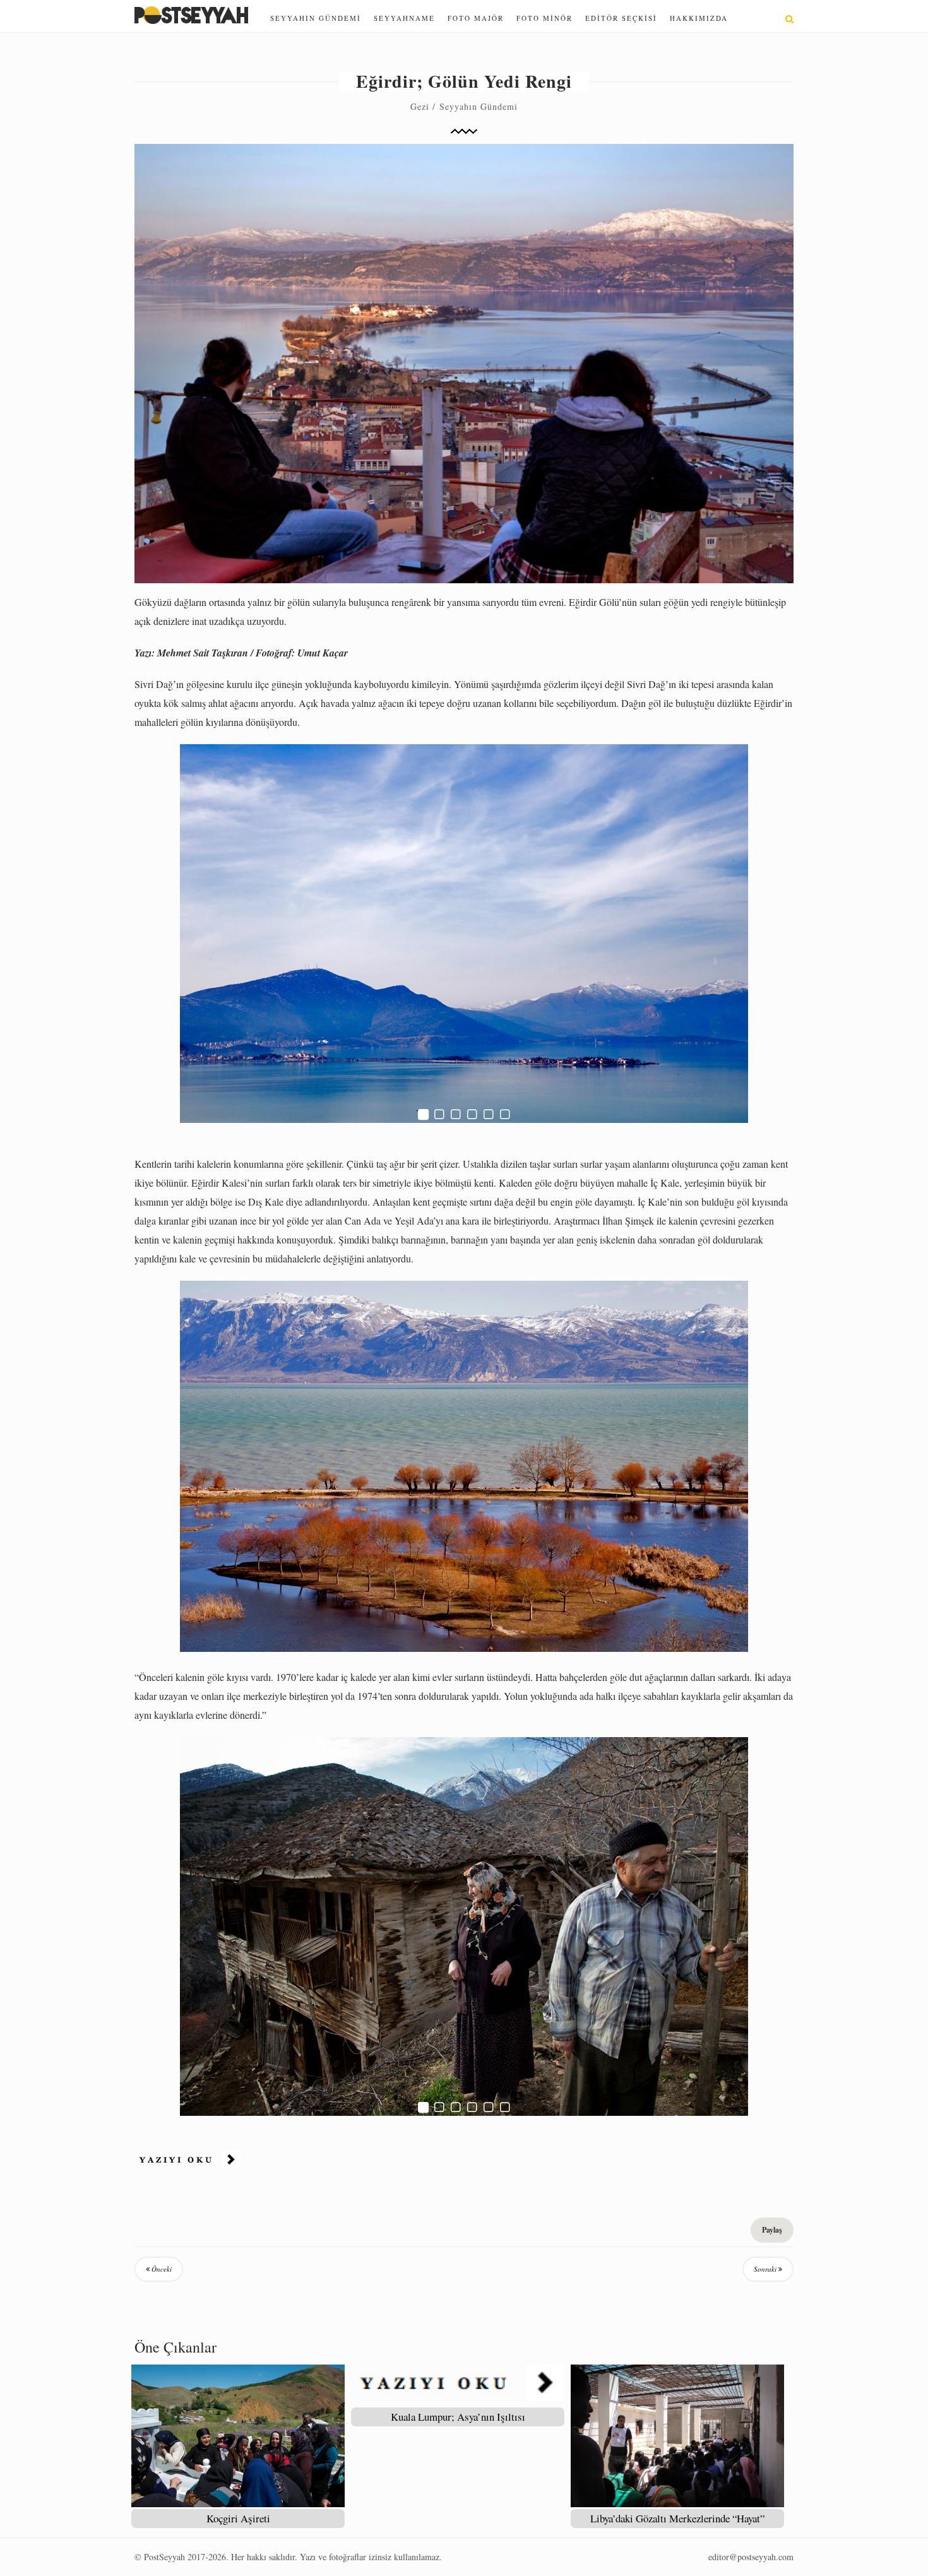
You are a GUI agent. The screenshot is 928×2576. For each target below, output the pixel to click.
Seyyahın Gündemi (316, 18)
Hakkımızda (699, 18)
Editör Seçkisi (621, 18)
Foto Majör (476, 18)
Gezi (420, 106)
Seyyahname (404, 18)
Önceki (161, 2269)
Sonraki (766, 2269)
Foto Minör (544, 18)
